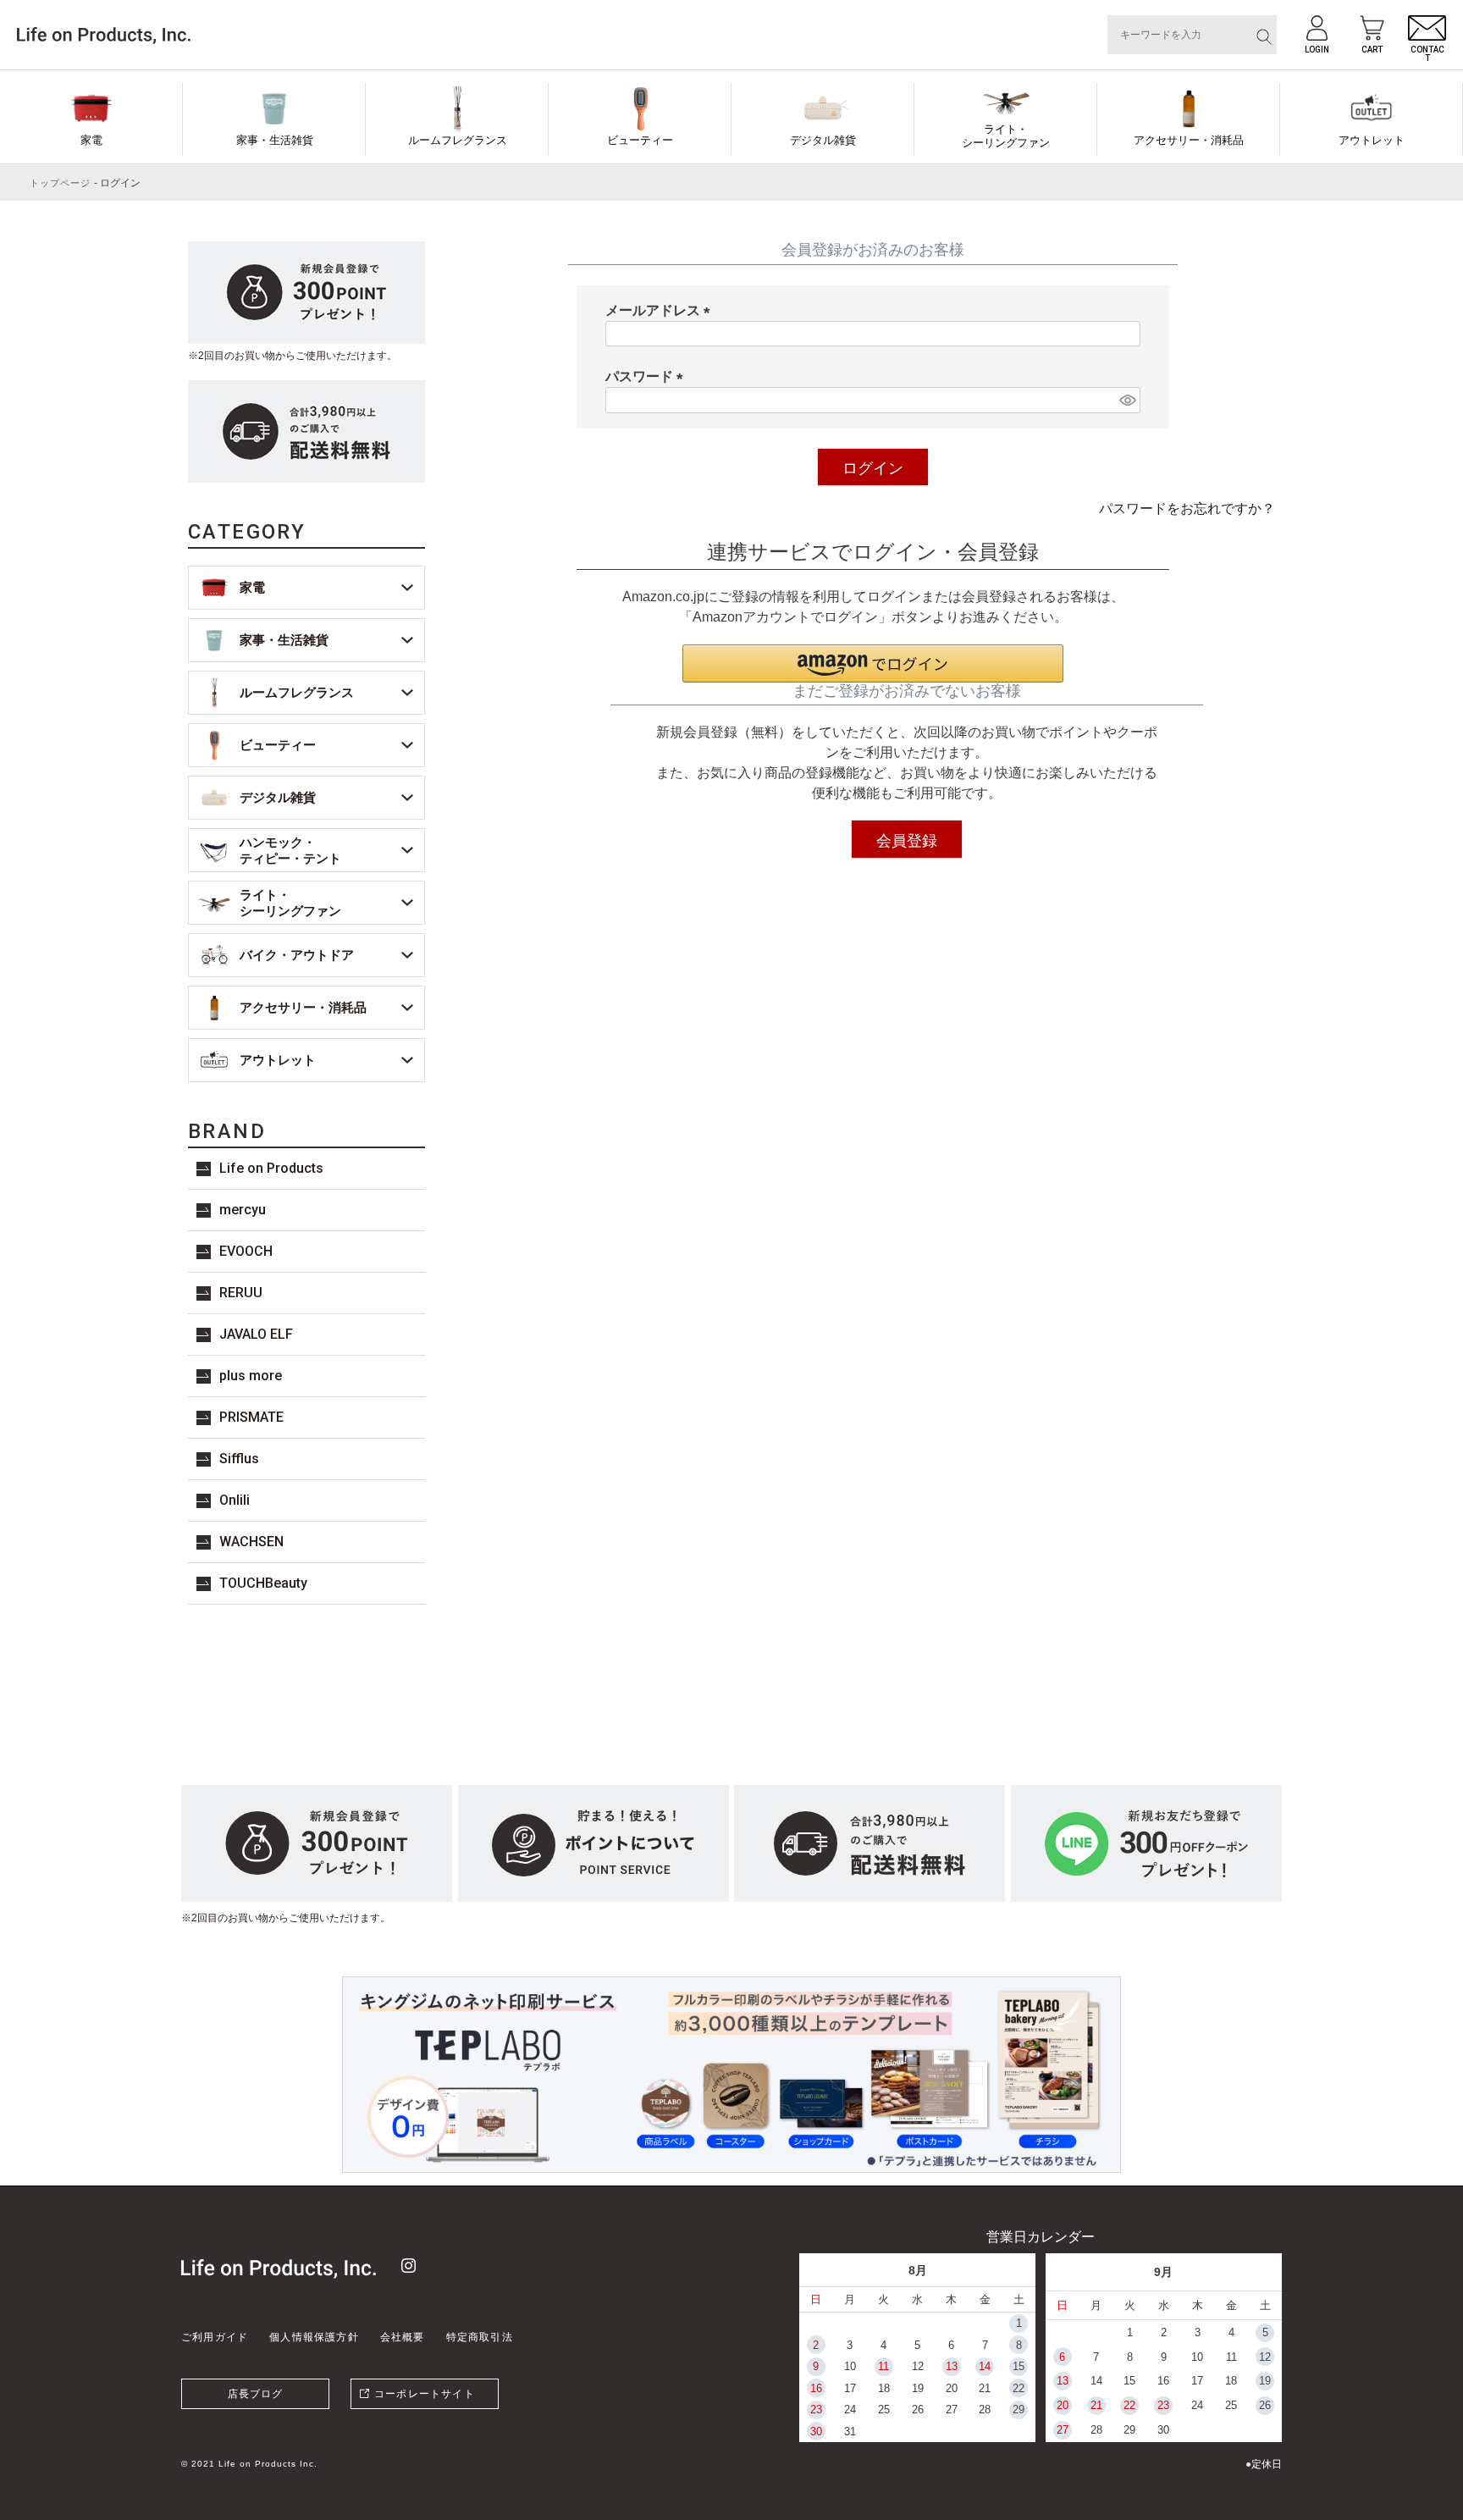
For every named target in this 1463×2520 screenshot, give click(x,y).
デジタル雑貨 (823, 140)
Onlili (235, 1500)
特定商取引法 (480, 2337)
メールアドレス (661, 310)
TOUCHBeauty (263, 1583)
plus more (251, 1376)
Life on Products (271, 1168)
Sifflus (239, 1459)
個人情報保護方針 (314, 2337)
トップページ (61, 183)
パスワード (648, 376)
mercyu (243, 1210)
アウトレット (1372, 140)
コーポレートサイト (425, 2394)
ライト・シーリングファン (1006, 136)
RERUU (241, 1293)
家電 (91, 140)
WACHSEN (251, 1542)
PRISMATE (251, 1417)
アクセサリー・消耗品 (1189, 140)
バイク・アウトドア (297, 955)
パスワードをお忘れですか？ (1187, 508)
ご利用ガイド (215, 2337)
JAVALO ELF (256, 1334)
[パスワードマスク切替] (1127, 400)
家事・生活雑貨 (275, 140)
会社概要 (403, 2337)
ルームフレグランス (458, 140)
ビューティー (640, 140)
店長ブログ (256, 2394)
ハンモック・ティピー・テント (290, 851)
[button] (873, 663)
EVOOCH (246, 1251)
